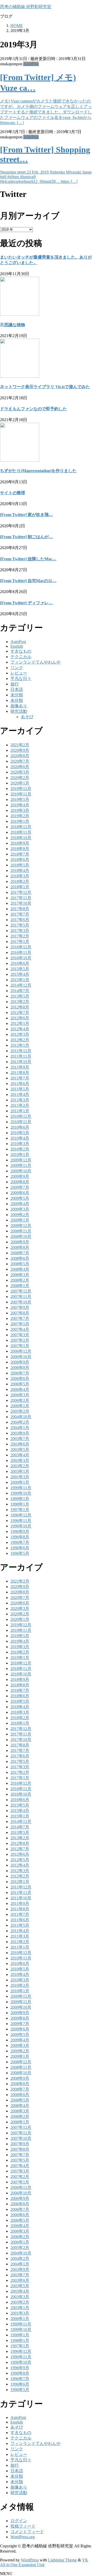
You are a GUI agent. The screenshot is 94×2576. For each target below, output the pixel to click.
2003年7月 (20, 1439)
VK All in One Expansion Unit (44, 2562)
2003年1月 (20, 1471)
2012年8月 (20, 1007)
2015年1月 (20, 980)
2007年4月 (20, 1329)
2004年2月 (20, 1422)
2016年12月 (21, 947)
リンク (17, 668)
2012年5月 (20, 1023)
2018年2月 (20, 881)
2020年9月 (20, 750)
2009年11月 (21, 1165)
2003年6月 (20, 1444)
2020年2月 (20, 778)
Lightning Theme (62, 2560)
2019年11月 (21, 794)
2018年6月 (20, 860)
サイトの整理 (13, 493)
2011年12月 (21, 1051)
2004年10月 (21, 1417)
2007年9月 (20, 1308)
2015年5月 (20, 969)
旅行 (15, 684)
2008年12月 (21, 1226)
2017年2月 (20, 936)
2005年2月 (20, 1411)
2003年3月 (20, 1460)
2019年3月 (20, 810)
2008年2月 (20, 1280)
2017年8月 (20, 909)
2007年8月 (20, 1313)
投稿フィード (23, 2526)
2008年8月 (20, 1247)
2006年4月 (20, 1389)
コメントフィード (27, 2532)
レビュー (19, 673)
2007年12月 (21, 1291)
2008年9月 (20, 1242)
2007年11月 (21, 1297)
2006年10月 (21, 1357)
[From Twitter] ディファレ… (26, 603)
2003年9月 (20, 1433)
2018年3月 (20, 876)
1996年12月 (21, 1515)
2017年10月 (21, 903)
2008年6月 (20, 1258)
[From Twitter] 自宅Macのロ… (28, 581)
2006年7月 (20, 1373)
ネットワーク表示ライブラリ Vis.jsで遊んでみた (45, 387)
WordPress (30, 2560)
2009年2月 (20, 1215)
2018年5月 (20, 865)
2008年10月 (21, 1236)
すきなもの (21, 651)
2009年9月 (20, 1176)
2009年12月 (21, 1160)
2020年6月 (20, 767)
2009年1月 (20, 1220)
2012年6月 (20, 1018)
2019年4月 (20, 805)
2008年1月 (20, 1286)
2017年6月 (20, 920)
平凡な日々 (21, 679)
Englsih (17, 646)
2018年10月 (21, 838)
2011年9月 (20, 1067)
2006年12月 (21, 1351)
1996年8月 (20, 1537)
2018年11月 (21, 832)
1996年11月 (21, 1521)
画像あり (19, 706)
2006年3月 (20, 1395)
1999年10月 (21, 1493)
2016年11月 (21, 952)
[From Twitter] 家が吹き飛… (26, 515)
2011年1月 (20, 1111)
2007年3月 (20, 1335)
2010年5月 (20, 1133)
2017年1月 (20, 942)
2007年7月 (20, 1318)
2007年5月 (20, 1324)
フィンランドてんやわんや (36, 662)
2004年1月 (20, 1428)
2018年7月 (20, 854)
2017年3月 (20, 931)
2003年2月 (20, 1466)
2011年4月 (20, 1094)
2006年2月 (20, 1400)
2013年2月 (20, 1002)
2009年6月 (20, 1193)
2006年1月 (20, 1406)
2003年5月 (20, 1450)
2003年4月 (20, 1455)
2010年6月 (20, 1127)
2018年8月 (20, 849)
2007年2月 (20, 1340)
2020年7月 (20, 761)
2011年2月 (20, 1105)
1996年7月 (20, 1542)
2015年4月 (20, 974)
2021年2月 (20, 745)
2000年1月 (20, 1482)
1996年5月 (20, 1553)
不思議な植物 (13, 325)
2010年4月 (20, 1138)
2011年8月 (20, 1073)
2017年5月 (20, 925)
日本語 (17, 689)
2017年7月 (20, 914)
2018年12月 (21, 827)
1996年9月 (20, 1531)
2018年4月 (20, 871)
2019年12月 (21, 789)
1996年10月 (21, 1526)
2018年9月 (20, 843)
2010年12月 (21, 1116)
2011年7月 (20, 1078)
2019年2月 (20, 816)
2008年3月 (20, 1275)
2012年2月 (20, 1040)
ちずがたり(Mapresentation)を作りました (38, 471)
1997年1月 (20, 1510)
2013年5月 (20, 996)
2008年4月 (20, 1269)
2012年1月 (20, 1045)
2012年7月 (20, 1013)
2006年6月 (20, 1379)
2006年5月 (20, 1384)
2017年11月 (21, 898)
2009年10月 (21, 1171)
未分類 (17, 695)
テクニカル (21, 657)
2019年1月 (20, 821)
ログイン (19, 2521)
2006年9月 (20, 1362)
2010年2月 (20, 1149)
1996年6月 (20, 1548)
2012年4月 (20, 1029)
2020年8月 (20, 756)
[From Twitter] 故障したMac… (28, 559)
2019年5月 (20, 799)
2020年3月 (20, 772)
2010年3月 (20, 1144)
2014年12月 (21, 985)
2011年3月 (20, 1100)
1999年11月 (21, 1488)
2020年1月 (20, 783)
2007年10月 (21, 1302)
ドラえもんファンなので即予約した (33, 409)
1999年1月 (20, 1499)
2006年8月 (20, 1368)
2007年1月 (20, 1346)
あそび (27, 717)
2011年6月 (20, 1084)
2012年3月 (20, 1034)
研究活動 (19, 711)
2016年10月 (21, 958)
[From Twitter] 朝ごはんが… (26, 537)
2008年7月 (20, 1253)
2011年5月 (20, 1089)
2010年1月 (20, 1155)
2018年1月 (20, 887)
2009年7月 (20, 1187)
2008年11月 (21, 1231)
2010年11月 (21, 1122)
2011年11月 (21, 1056)
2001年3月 (20, 1477)
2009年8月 (20, 1182)
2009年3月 (20, 1209)
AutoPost (31, 64)
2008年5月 (20, 1264)
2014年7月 (20, 991)
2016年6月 (20, 963)
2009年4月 (20, 1204)
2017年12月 (21, 892)
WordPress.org (23, 2537)
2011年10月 (21, 1062)
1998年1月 (20, 1504)
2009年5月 (20, 1198)
